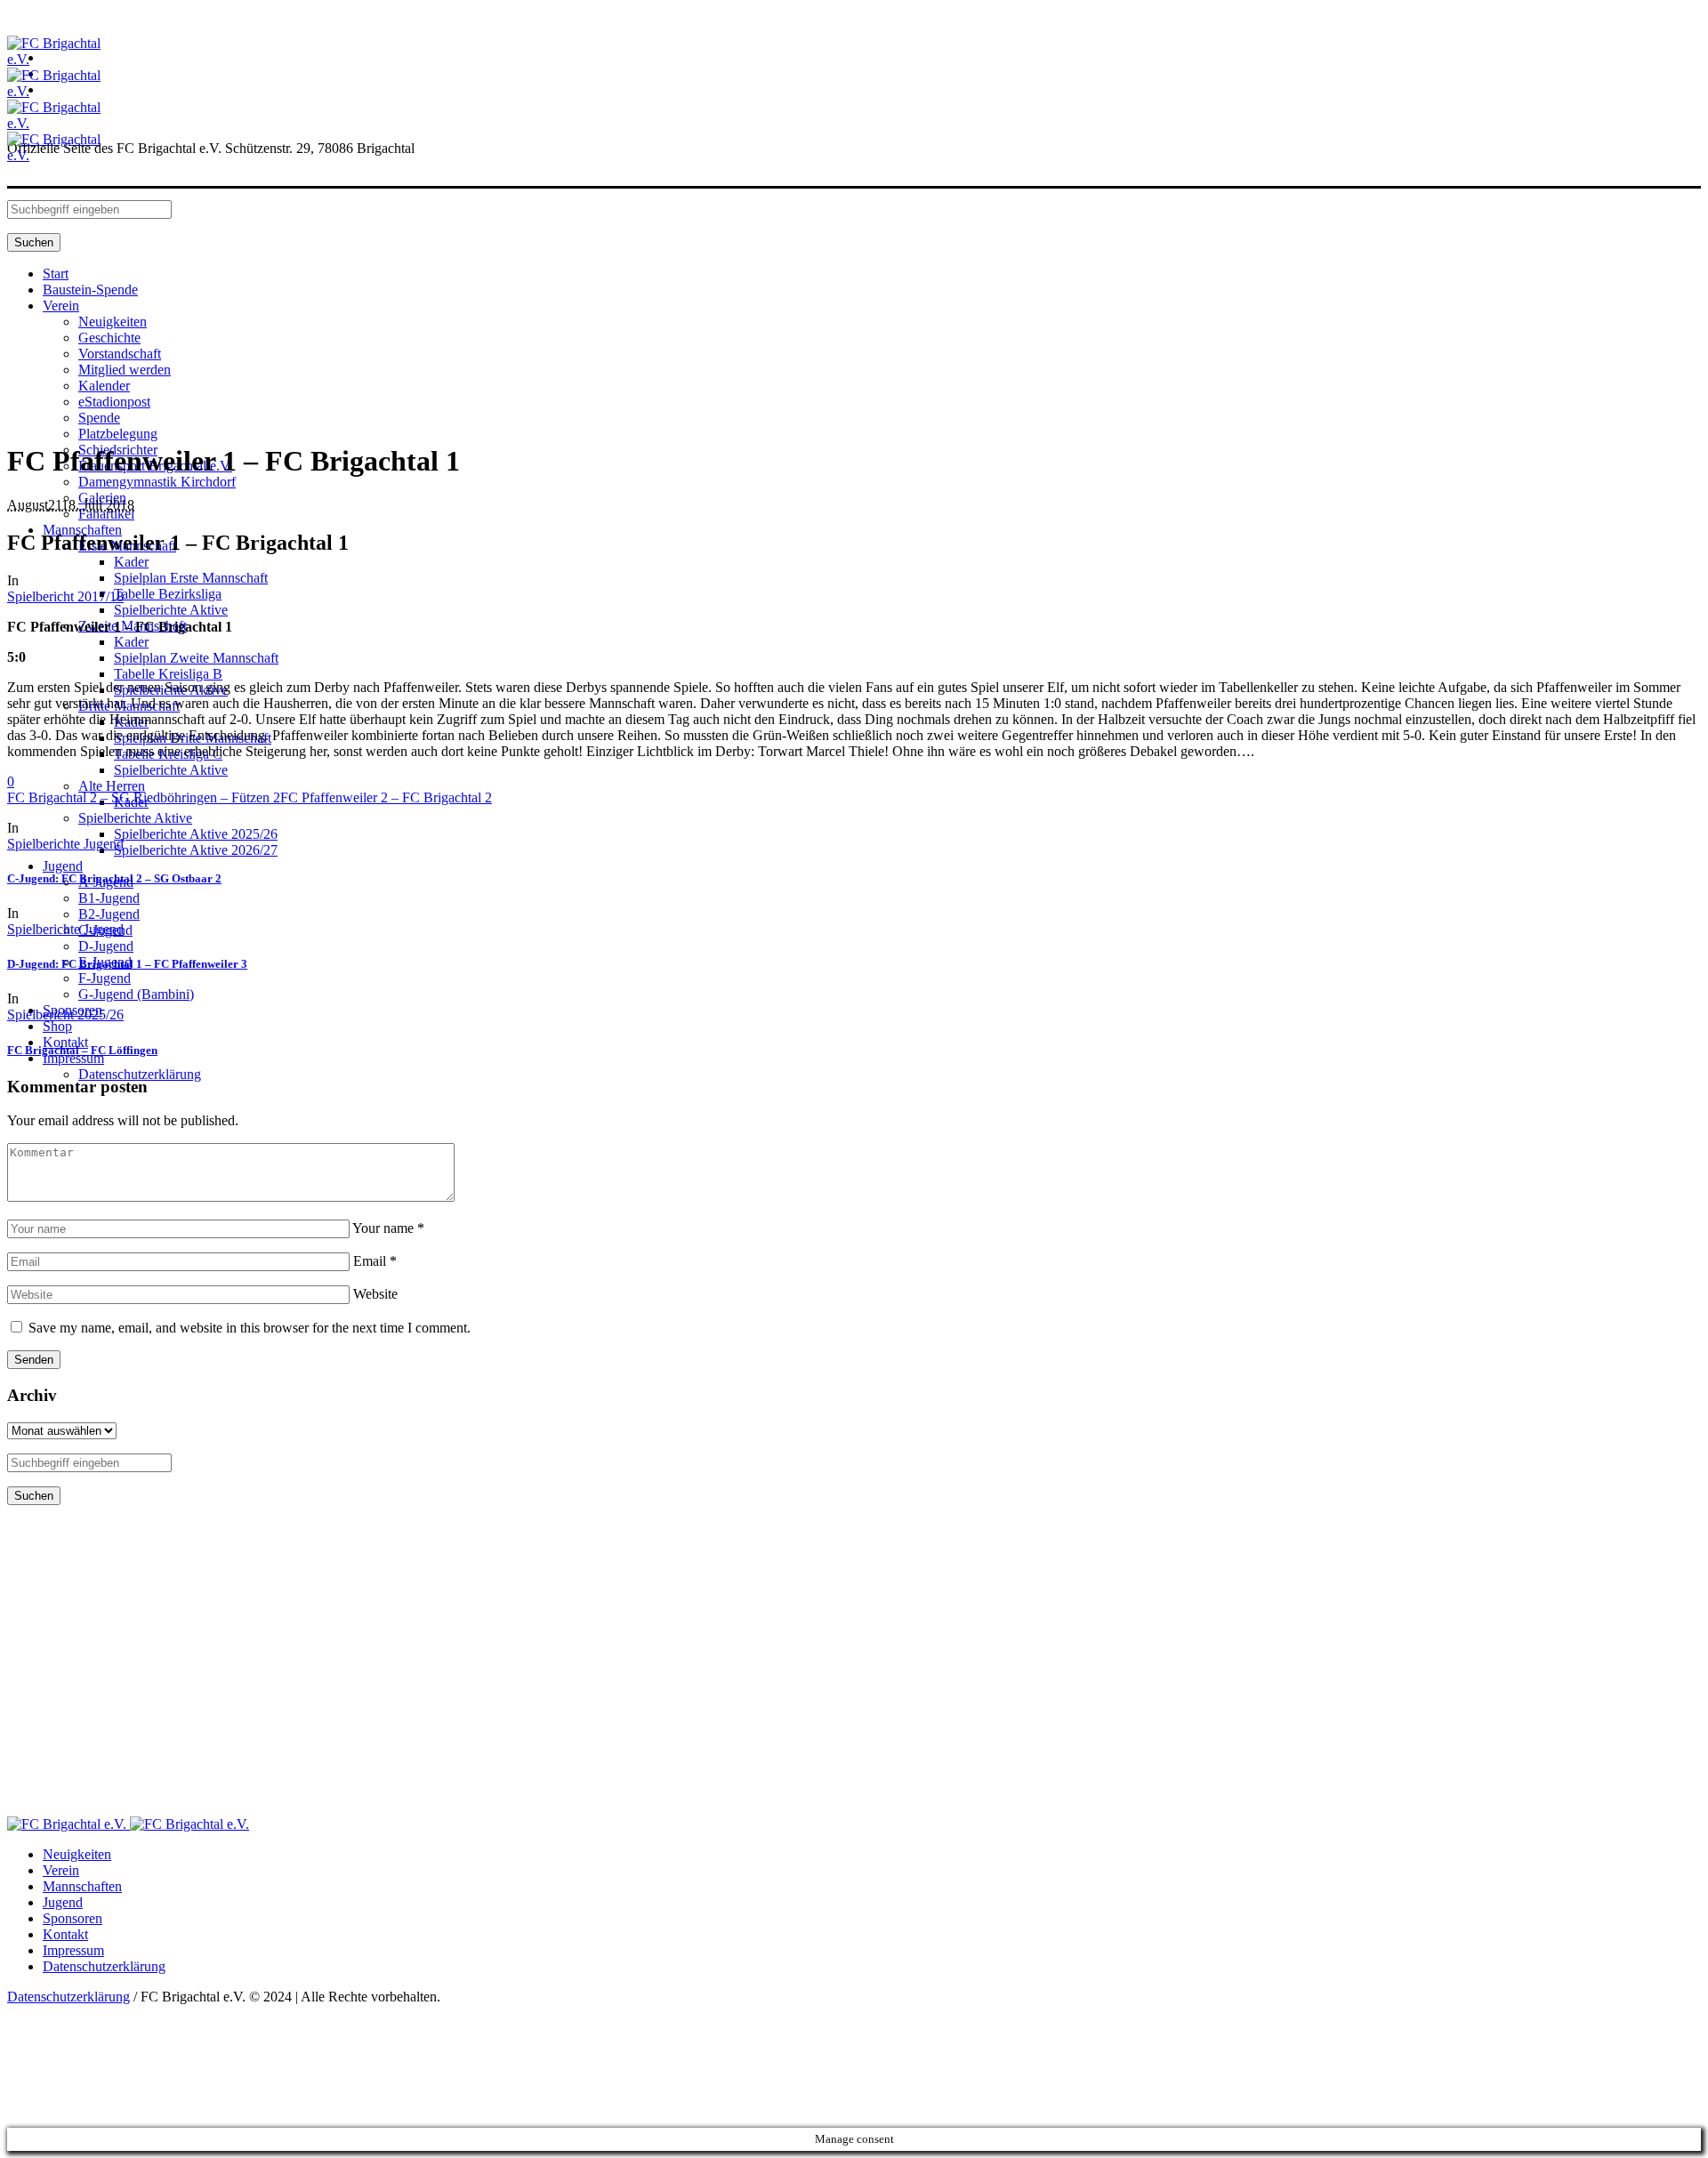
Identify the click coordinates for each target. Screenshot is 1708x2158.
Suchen (34, 242)
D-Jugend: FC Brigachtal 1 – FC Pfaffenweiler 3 (127, 964)
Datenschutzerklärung (104, 1966)
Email (375, 1261)
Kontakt (65, 1934)
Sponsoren (73, 1918)
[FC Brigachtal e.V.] (128, 1824)
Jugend (63, 1902)
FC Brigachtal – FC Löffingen (82, 1050)
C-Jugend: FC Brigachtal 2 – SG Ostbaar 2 (114, 878)
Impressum (73, 1950)
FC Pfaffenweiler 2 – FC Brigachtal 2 (386, 797)
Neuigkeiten (77, 1854)
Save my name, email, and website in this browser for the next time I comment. (250, 1328)
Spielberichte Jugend (65, 844)
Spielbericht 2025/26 (65, 1015)
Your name (388, 1228)
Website (375, 1294)
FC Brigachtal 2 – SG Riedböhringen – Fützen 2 (144, 797)
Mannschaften (82, 1886)
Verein (61, 1870)
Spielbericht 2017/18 (65, 596)
